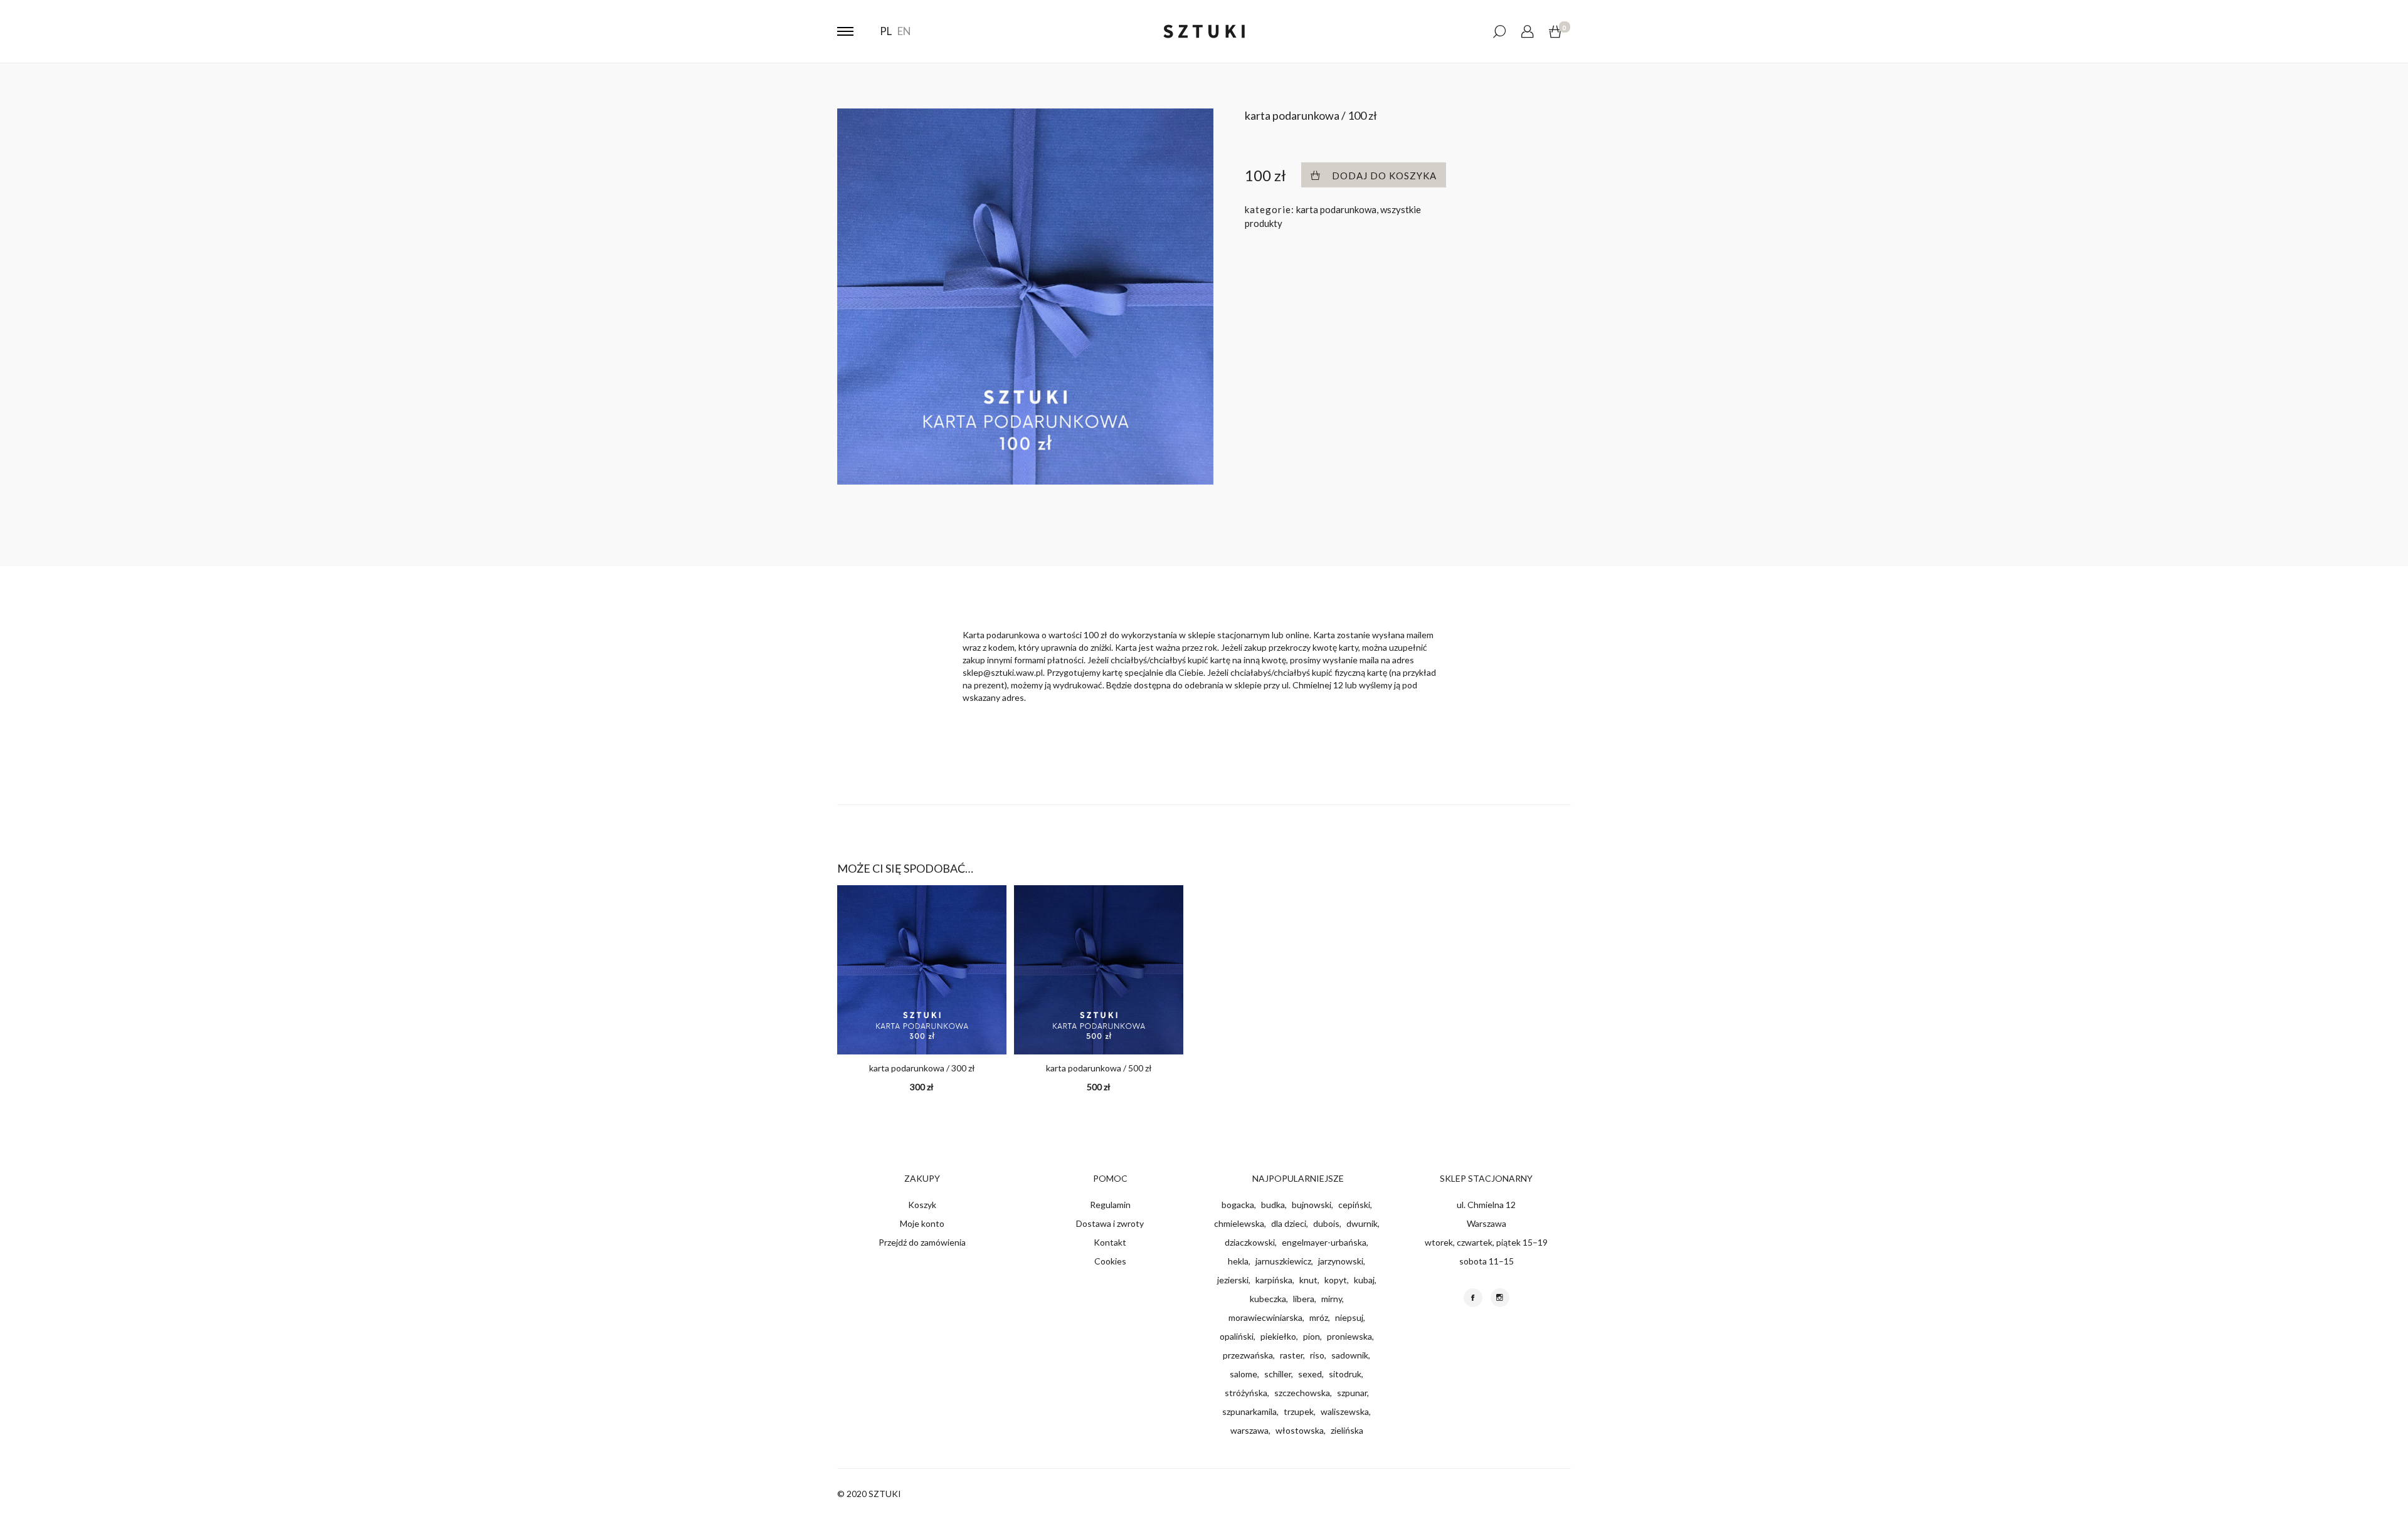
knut (1308, 1280)
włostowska (1300, 1430)
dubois (1326, 1223)
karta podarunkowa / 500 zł (1099, 1068)
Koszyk (922, 1205)
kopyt (1336, 1280)
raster (1291, 1355)
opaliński (1237, 1336)
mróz (1319, 1317)
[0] (1555, 32)
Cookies (1110, 1261)
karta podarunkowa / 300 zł (922, 1068)
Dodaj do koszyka (1384, 176)
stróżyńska (1246, 1393)
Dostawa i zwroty (1110, 1223)
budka (1273, 1205)
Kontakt (1110, 1242)
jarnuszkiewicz (1283, 1261)
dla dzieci (1289, 1223)
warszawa (1249, 1430)
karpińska (1274, 1280)
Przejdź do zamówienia (922, 1242)
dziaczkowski (1250, 1242)
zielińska (1347, 1430)
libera (1304, 1299)
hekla (1238, 1261)
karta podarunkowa (1336, 209)
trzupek (1299, 1411)
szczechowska (1302, 1393)
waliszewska (1345, 1411)
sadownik (1350, 1355)
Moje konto (922, 1223)
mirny (1332, 1299)
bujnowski (1312, 1205)
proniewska (1349, 1336)
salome (1244, 1374)
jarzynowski (1341, 1261)
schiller (1278, 1374)
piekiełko (1278, 1336)
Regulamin (1110, 1205)
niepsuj (1349, 1317)
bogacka (1238, 1205)
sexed (1310, 1374)
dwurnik (1362, 1223)
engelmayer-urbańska (1324, 1242)
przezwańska (1248, 1355)
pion (1312, 1336)
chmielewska (1239, 1223)
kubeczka (1268, 1299)
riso (1317, 1355)
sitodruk (1345, 1374)
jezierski (1233, 1280)
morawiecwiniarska (1265, 1317)
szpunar (1352, 1393)
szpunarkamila (1249, 1411)
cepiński (1354, 1205)
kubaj (1364, 1280)
